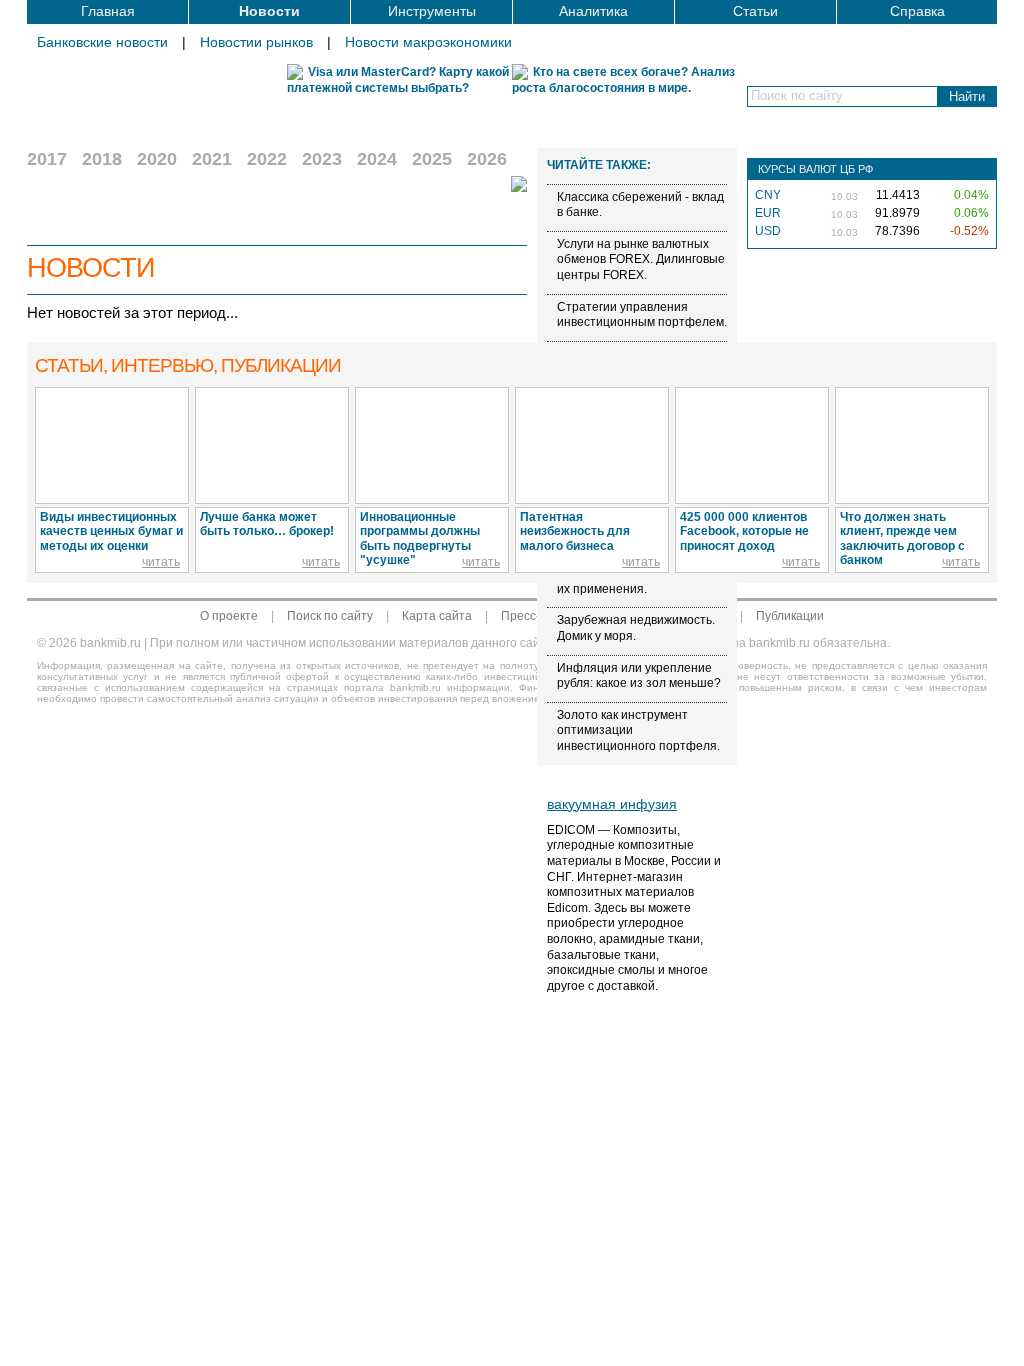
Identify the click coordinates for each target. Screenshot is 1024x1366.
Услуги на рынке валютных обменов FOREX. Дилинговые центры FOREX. (641, 259)
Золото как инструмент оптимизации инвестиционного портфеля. (638, 730)
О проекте (229, 616)
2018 (102, 159)
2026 (487, 159)
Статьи (755, 11)
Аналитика (593, 11)
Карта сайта (437, 616)
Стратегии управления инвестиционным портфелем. (642, 315)
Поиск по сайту (330, 616)
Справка (917, 11)
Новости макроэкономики (428, 42)
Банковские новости (102, 42)
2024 (377, 159)
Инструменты (432, 11)
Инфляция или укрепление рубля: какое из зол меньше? (639, 676)
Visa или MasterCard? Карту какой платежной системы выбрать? (398, 80)
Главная (108, 11)
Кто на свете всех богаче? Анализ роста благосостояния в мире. (623, 80)
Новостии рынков (256, 42)
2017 (47, 159)
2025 (432, 159)
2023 (322, 159)
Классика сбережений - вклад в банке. (640, 205)
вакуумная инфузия (612, 804)
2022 (267, 159)
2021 (212, 159)
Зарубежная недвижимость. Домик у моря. (636, 628)
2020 (157, 159)
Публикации (790, 616)
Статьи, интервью (188, 365)
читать (161, 562)
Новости (269, 11)
